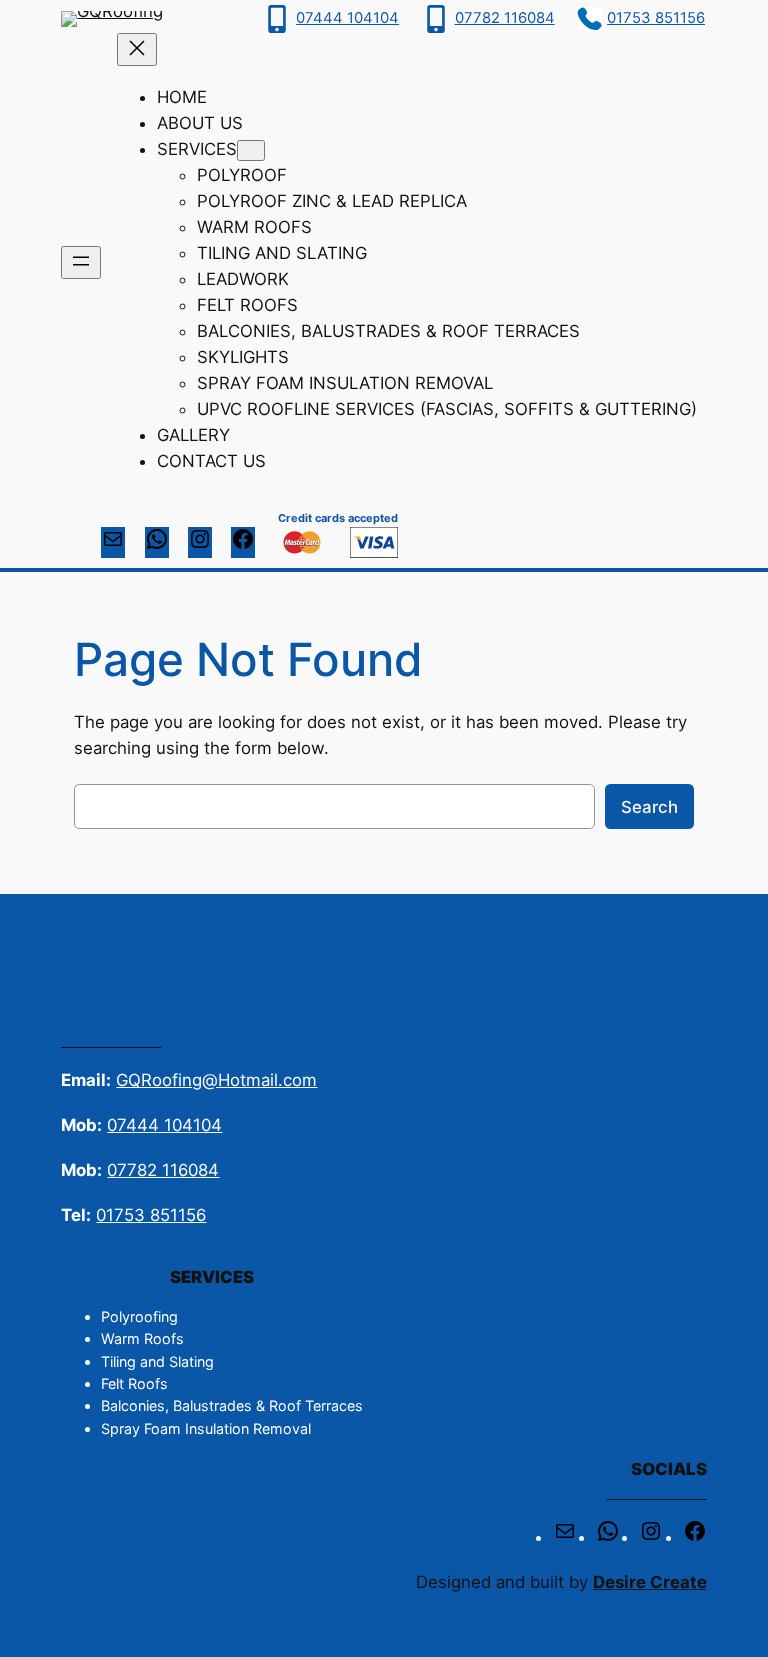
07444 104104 (347, 18)
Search (649, 807)
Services (197, 149)
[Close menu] (137, 49)
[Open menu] (81, 262)
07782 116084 (505, 18)
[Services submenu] (251, 150)
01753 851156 (656, 18)
